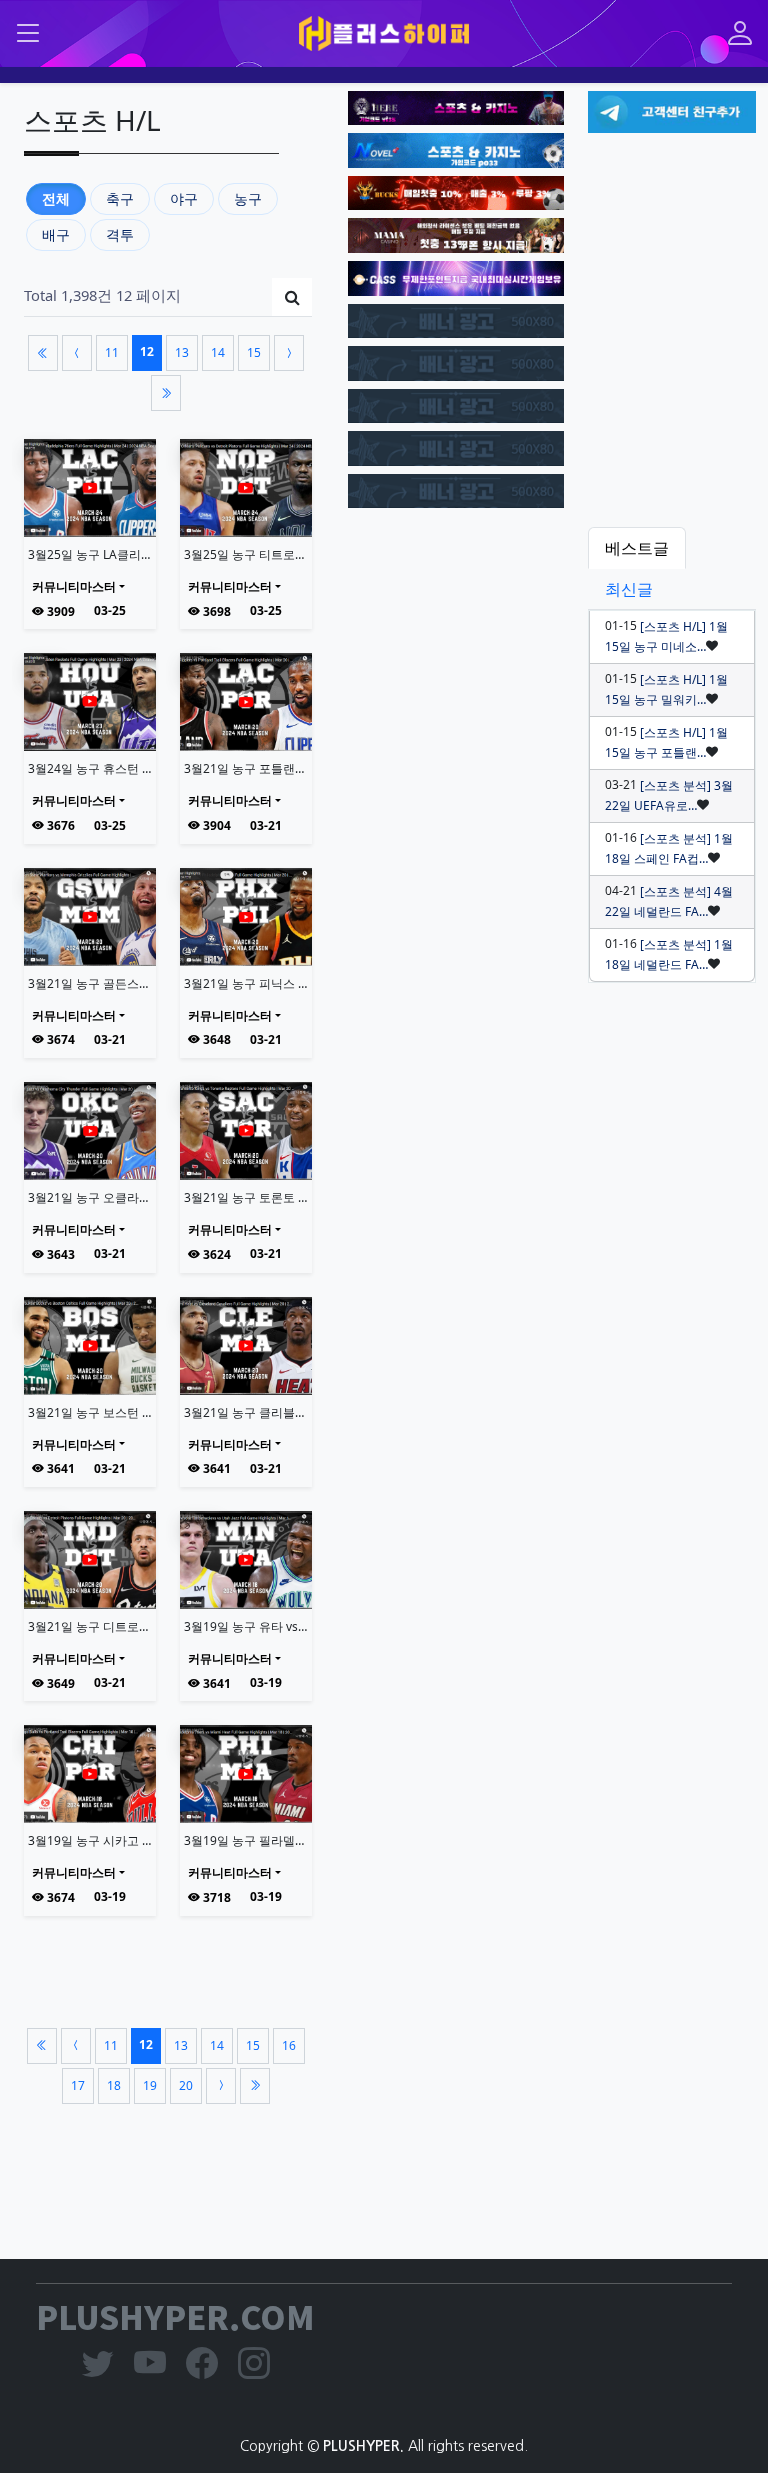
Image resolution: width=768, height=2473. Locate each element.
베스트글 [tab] (637, 548)
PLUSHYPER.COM (175, 2316)
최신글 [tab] (629, 589)
